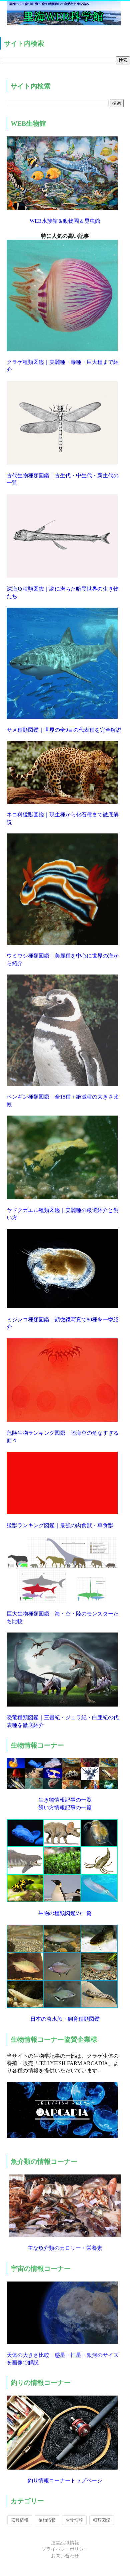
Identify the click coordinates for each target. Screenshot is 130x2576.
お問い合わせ (65, 2556)
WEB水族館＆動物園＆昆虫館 (65, 221)
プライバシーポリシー (65, 2549)
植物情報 (47, 2520)
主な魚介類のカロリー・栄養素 (65, 2248)
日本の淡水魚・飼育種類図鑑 (65, 2019)
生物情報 (74, 2520)
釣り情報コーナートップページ (65, 2480)
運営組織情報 (65, 2543)
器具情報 (20, 2520)
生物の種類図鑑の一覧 (65, 1913)
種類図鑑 (102, 2520)
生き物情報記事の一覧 (65, 1800)
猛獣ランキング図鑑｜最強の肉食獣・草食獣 (60, 1525)
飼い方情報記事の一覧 (65, 1807)
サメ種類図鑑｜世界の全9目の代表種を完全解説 (64, 730)
